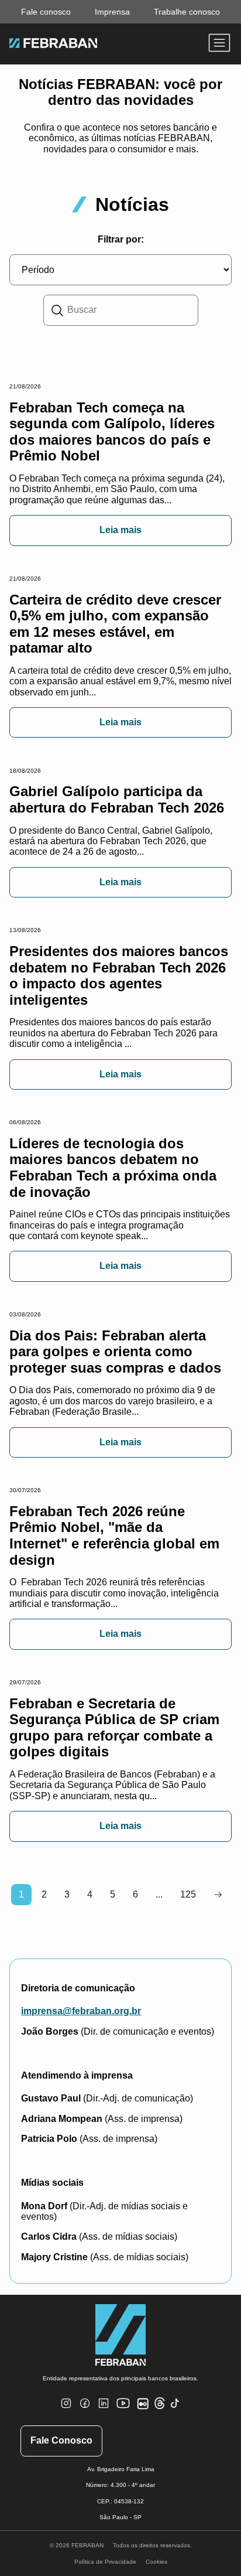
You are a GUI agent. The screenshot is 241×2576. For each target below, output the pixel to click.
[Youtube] (125, 2413)
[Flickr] (145, 2410)
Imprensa (112, 12)
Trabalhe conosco (187, 12)
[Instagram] (66, 2410)
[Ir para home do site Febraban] (53, 45)
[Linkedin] (104, 2410)
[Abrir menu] (219, 44)
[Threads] (160, 2407)
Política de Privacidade (105, 2562)
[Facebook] (85, 2410)
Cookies (156, 2562)
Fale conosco (46, 12)
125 (188, 1894)
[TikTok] (175, 2410)
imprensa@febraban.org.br (81, 2011)
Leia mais (120, 530)
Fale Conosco (61, 2440)
